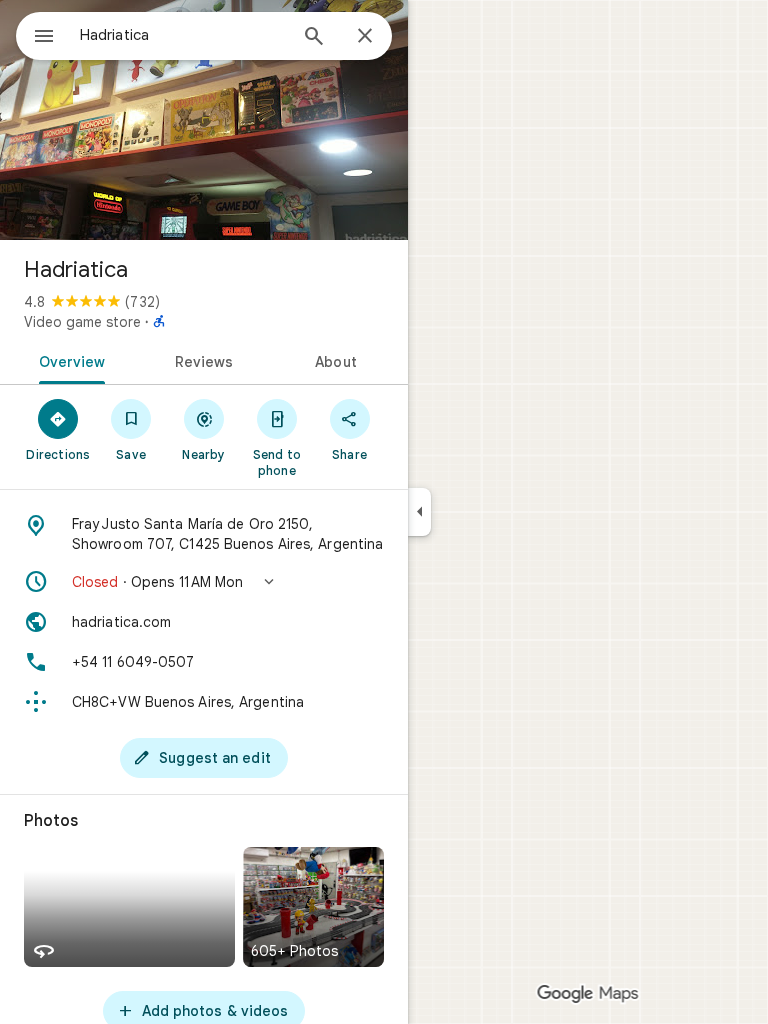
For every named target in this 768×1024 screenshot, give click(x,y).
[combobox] (183, 35)
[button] (204, 582)
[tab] (68, 360)
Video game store (82, 322)
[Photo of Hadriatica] (204, 120)
